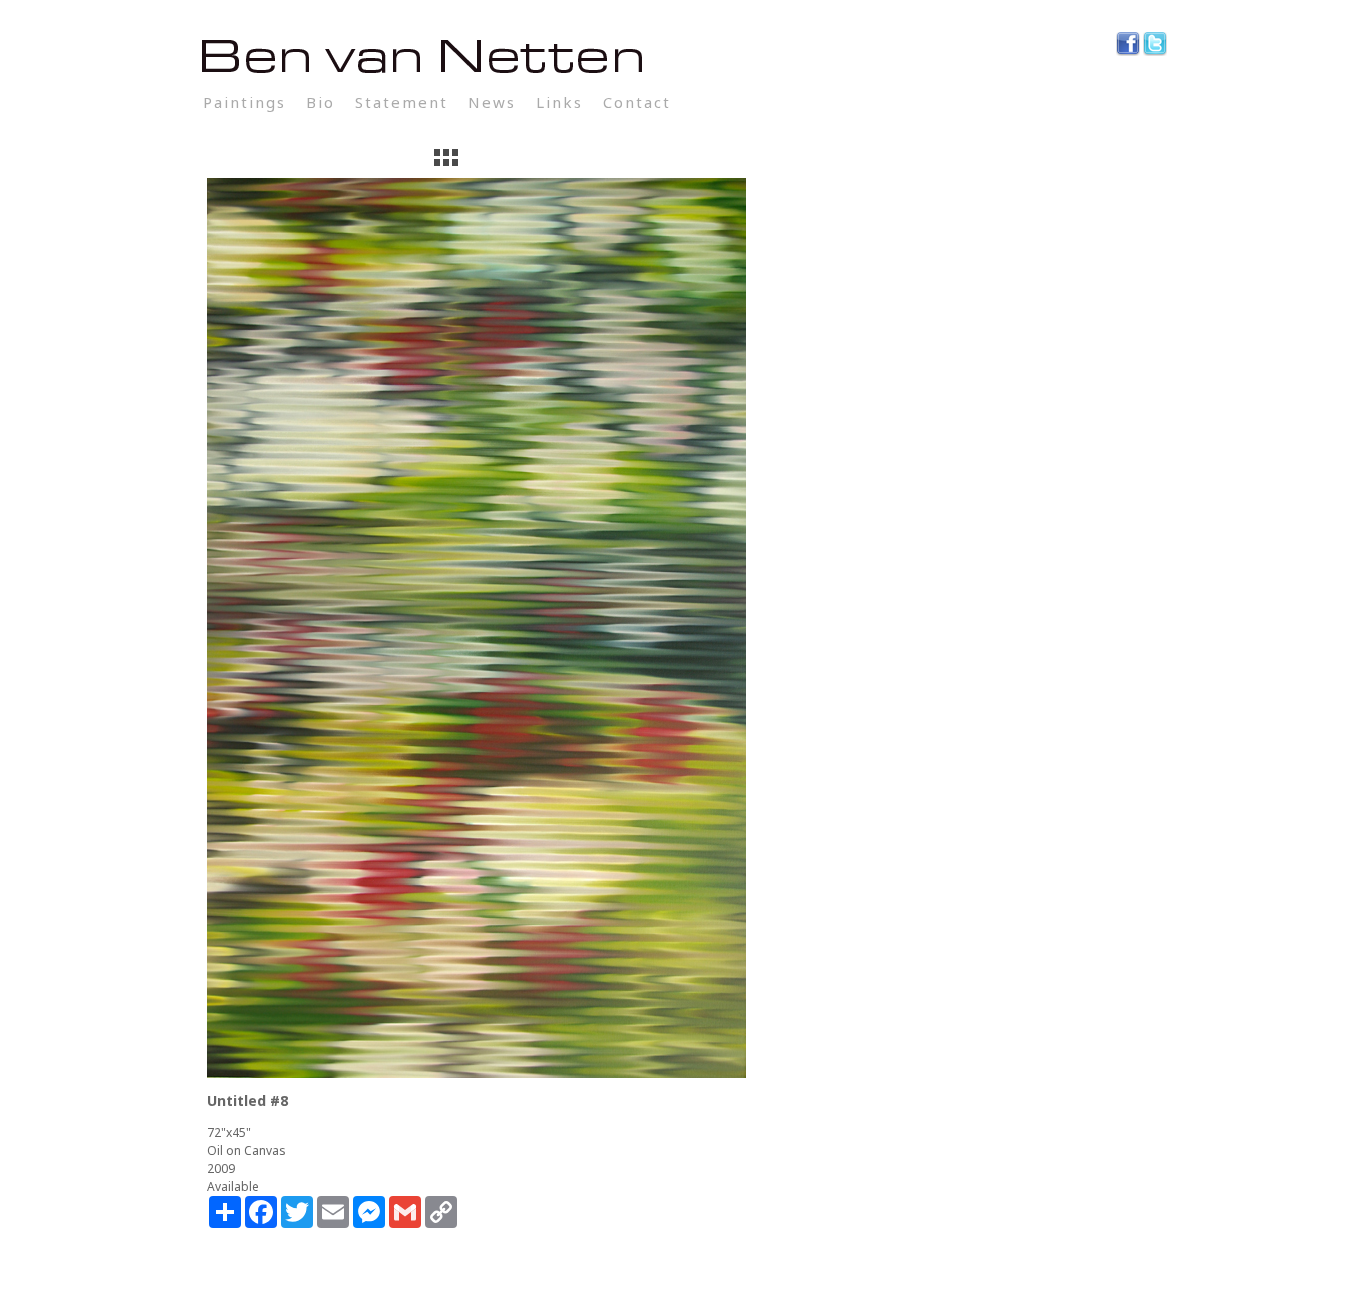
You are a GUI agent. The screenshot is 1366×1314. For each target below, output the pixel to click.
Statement (401, 102)
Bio (320, 102)
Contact (637, 102)
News (492, 102)
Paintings (244, 102)
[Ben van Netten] (683, 57)
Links (559, 102)
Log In (719, 102)
